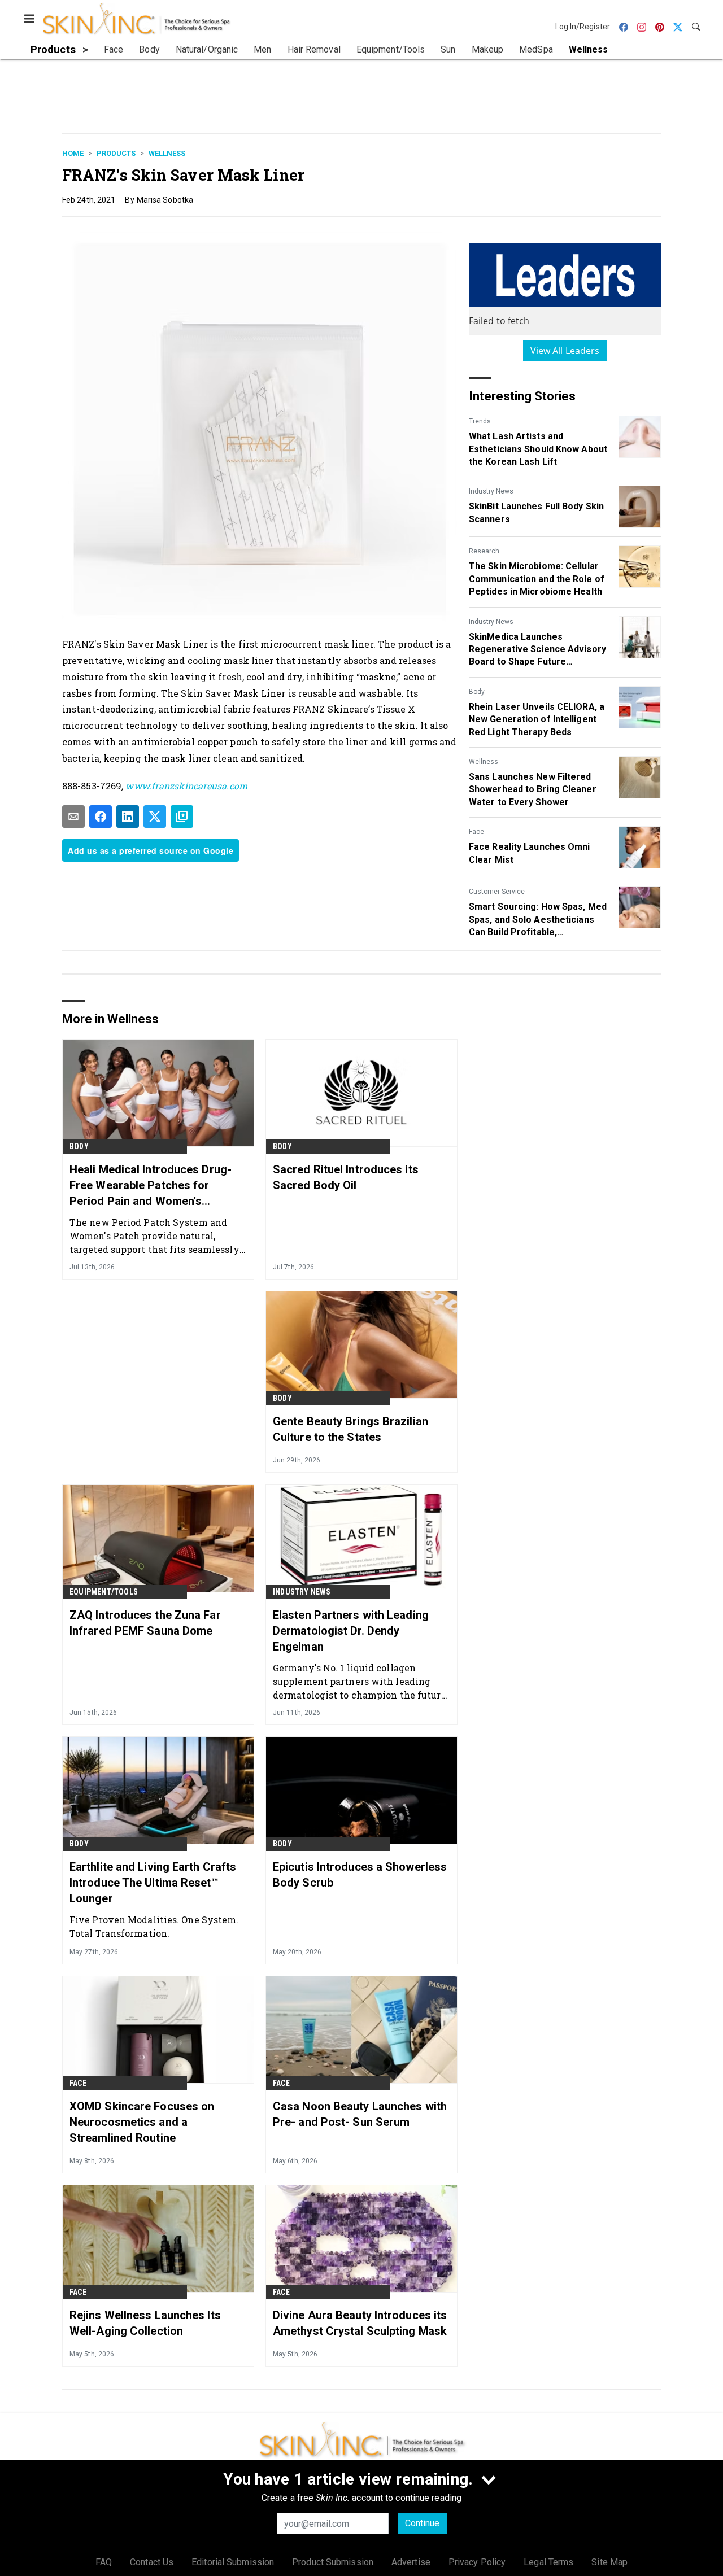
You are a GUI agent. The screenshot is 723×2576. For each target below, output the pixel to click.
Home (73, 153)
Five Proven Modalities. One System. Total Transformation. (154, 1926)
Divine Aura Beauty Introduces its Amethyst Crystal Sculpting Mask (360, 2323)
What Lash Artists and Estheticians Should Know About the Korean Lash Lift (538, 449)
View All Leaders (565, 351)
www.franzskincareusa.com (186, 786)
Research (484, 551)
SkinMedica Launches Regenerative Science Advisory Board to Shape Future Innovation (537, 650)
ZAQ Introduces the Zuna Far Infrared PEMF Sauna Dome (145, 1623)
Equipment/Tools (104, 1592)
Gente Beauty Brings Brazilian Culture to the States (350, 1429)
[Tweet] (155, 817)
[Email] (73, 817)
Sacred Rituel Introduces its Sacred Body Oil (346, 1177)
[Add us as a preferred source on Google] (182, 817)
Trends (480, 421)
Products (116, 153)
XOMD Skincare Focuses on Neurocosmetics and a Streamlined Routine (142, 2122)
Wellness (167, 153)
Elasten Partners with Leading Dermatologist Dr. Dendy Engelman (351, 1631)
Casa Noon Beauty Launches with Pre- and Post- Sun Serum (360, 2114)
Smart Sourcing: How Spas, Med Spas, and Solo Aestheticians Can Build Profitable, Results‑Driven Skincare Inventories (538, 920)
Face (476, 832)
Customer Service (497, 892)
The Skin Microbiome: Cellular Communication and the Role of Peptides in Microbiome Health (537, 579)
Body (477, 692)
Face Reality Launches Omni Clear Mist (530, 853)
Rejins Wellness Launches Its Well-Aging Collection (145, 2323)
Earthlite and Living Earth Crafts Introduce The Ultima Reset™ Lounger (153, 1883)
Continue (422, 2523)
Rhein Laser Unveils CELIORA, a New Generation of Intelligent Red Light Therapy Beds (537, 719)
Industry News (491, 491)
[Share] (101, 817)
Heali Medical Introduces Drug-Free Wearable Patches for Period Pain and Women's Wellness (151, 1186)
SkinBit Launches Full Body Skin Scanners (536, 512)
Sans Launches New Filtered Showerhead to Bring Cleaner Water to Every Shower (533, 789)
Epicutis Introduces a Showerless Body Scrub (360, 1875)
